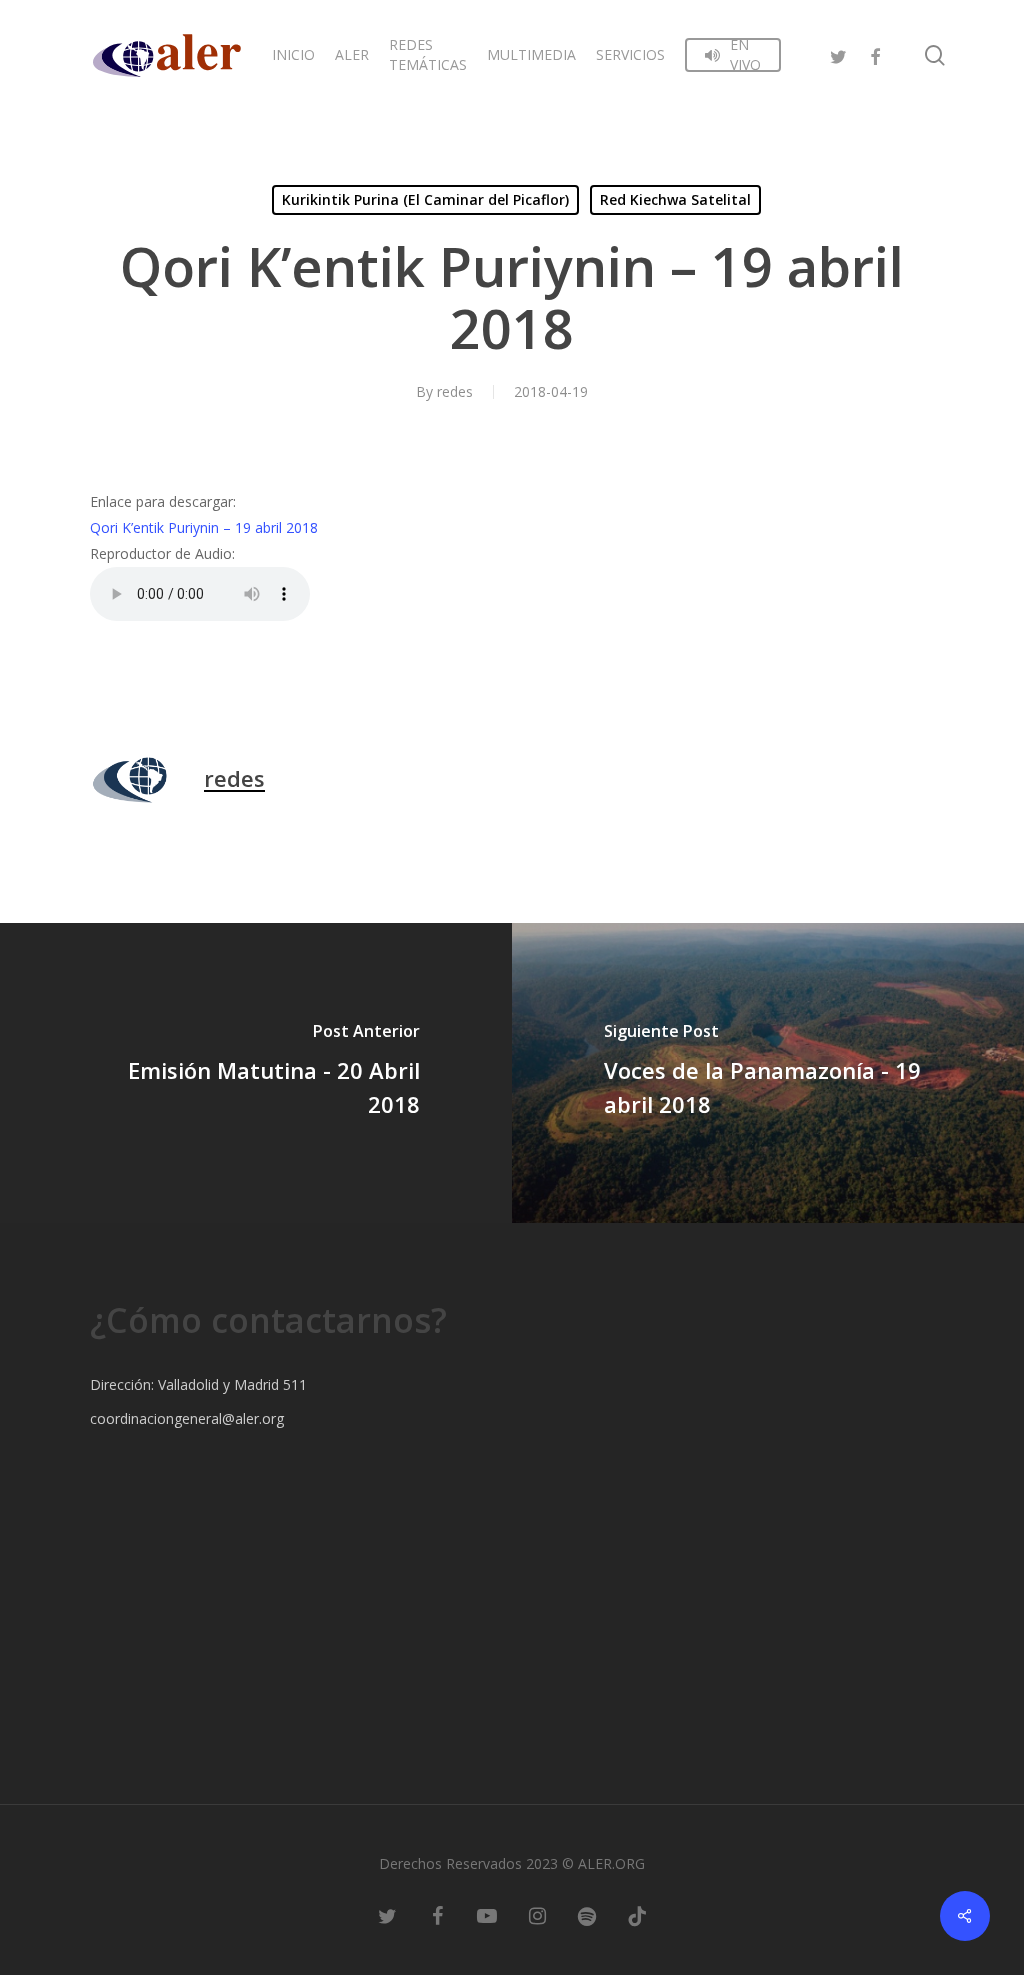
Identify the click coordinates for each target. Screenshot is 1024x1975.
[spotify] (587, 1915)
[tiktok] (637, 1915)
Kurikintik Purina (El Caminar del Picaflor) (425, 199)
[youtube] (487, 1915)
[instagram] (537, 1915)
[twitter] (839, 54)
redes (455, 391)
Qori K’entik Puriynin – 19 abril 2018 (204, 527)
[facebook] (875, 54)
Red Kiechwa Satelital (675, 199)
